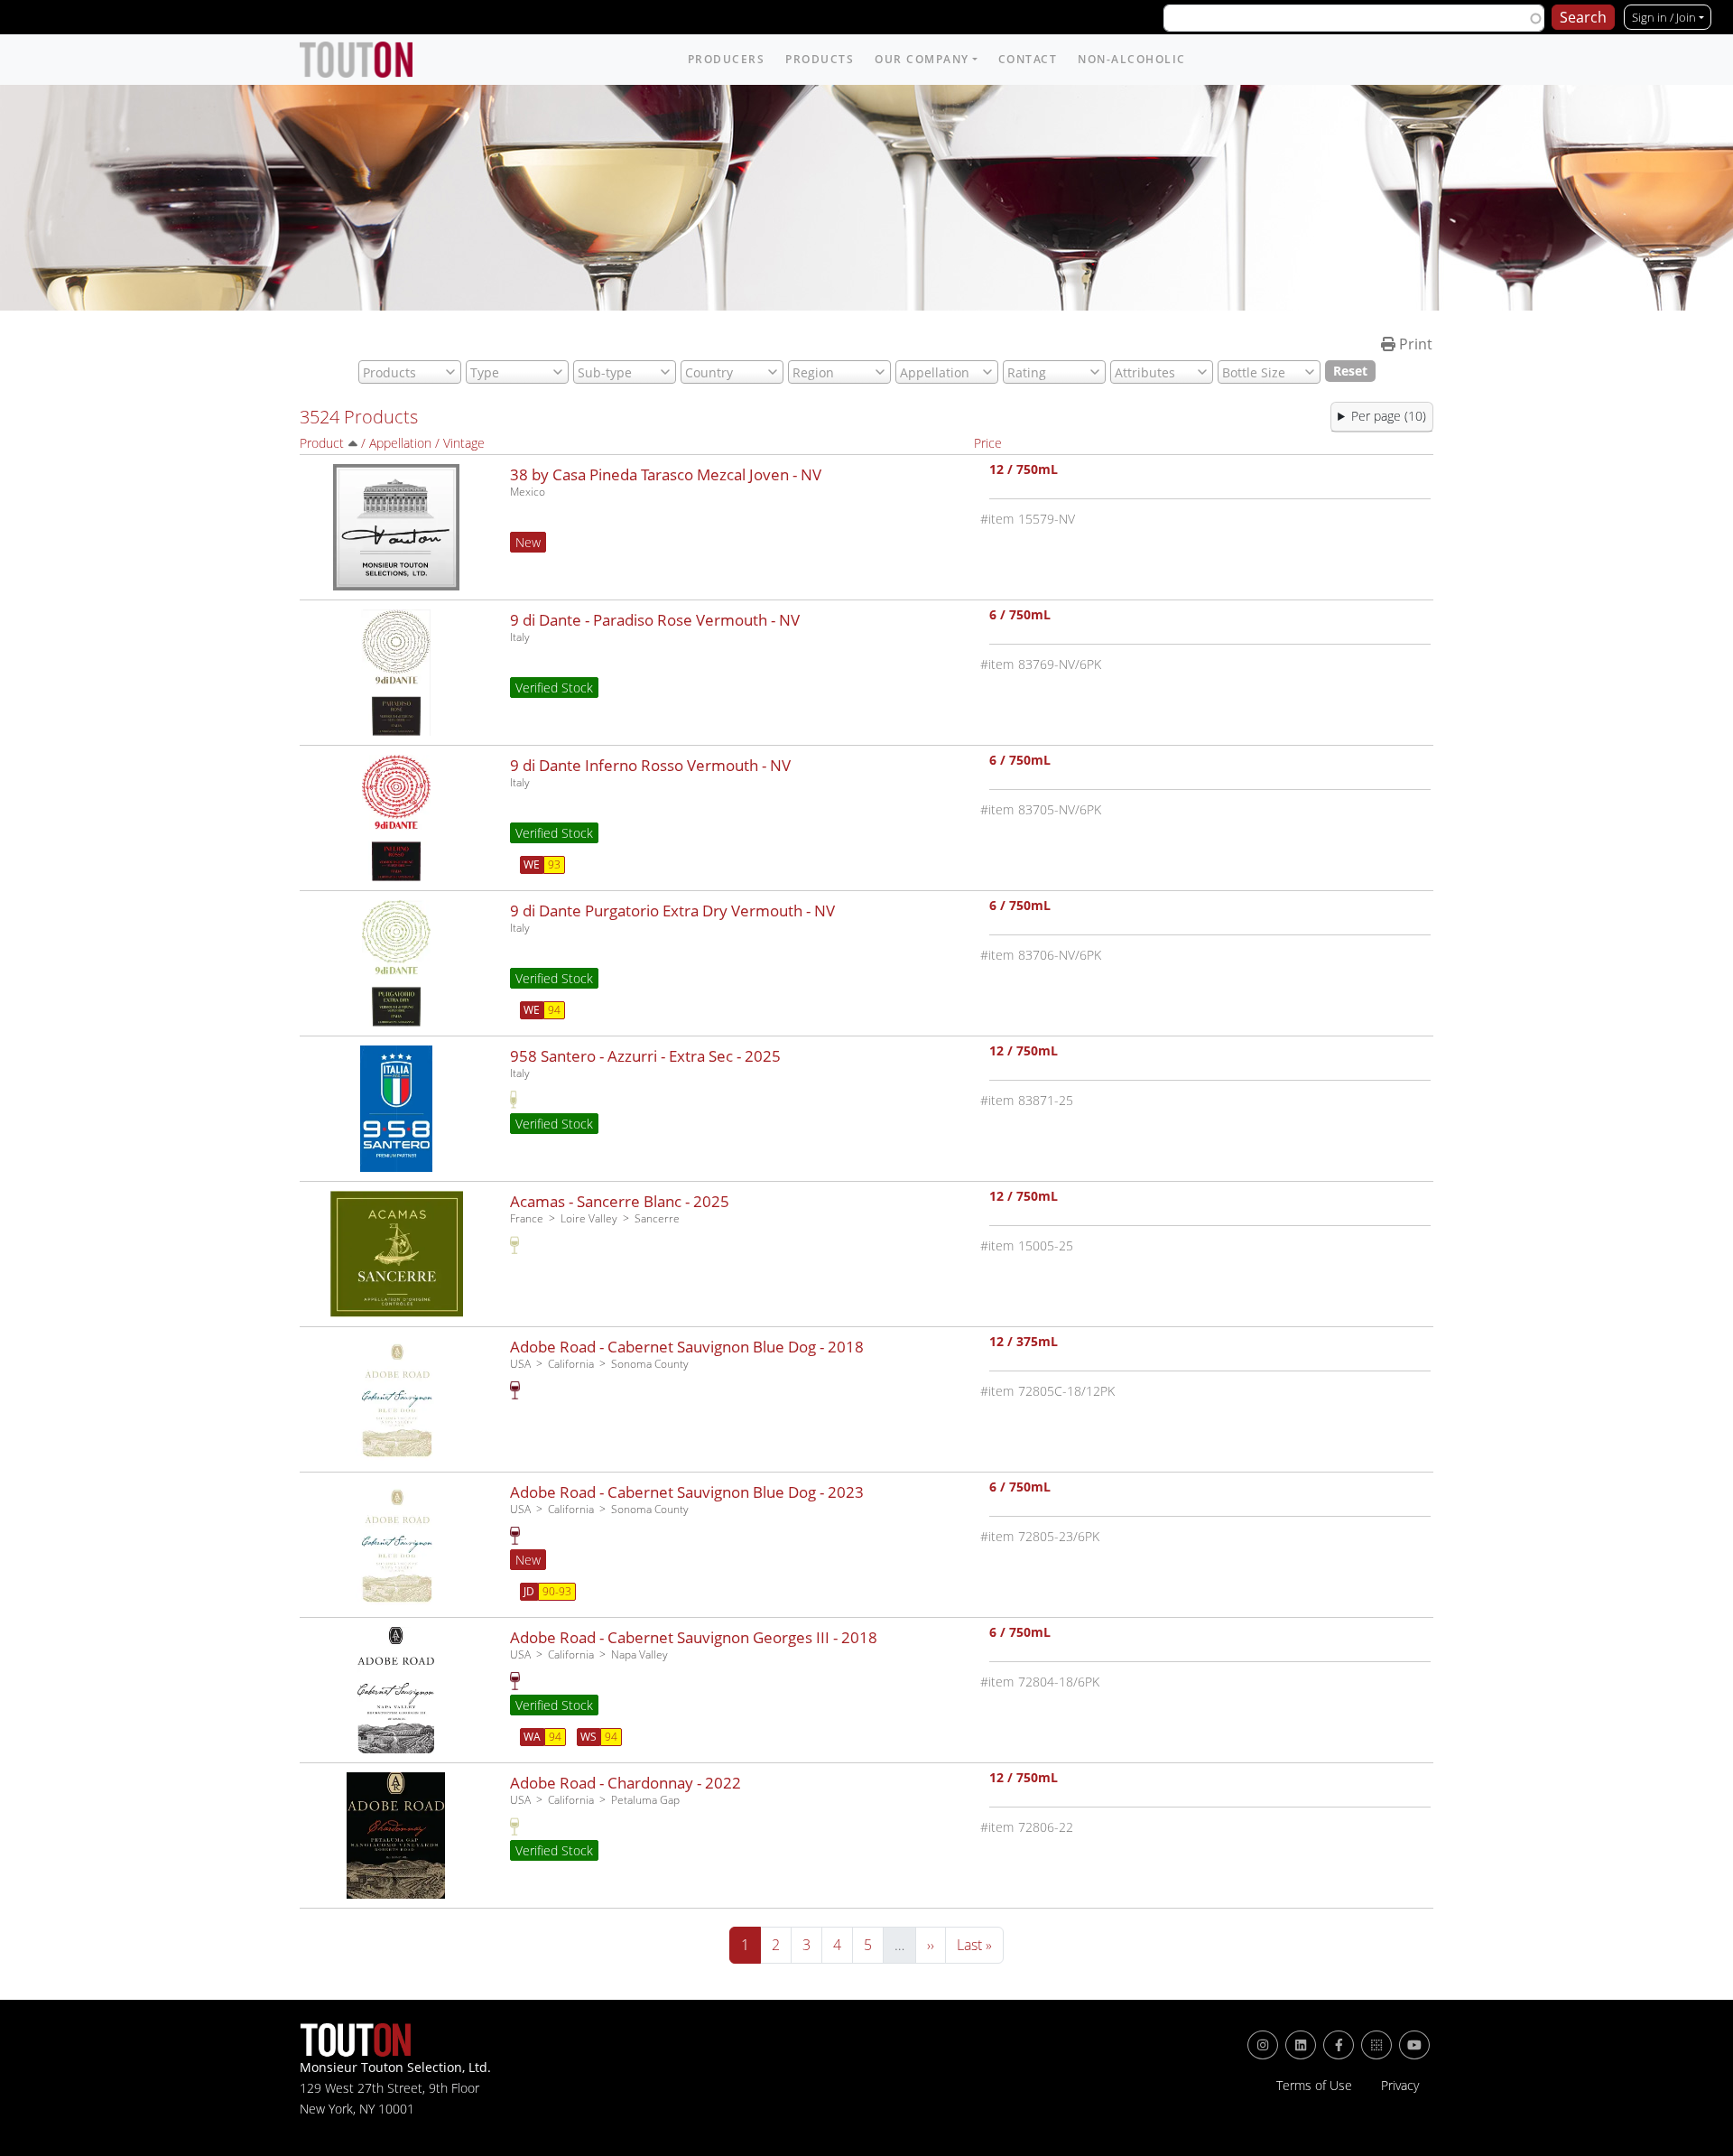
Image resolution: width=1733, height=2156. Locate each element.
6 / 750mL (1020, 616)
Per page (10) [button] (1389, 416)
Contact (1028, 59)
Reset (1350, 371)
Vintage (464, 443)
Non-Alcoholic (1132, 59)
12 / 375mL (1024, 1343)
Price (988, 443)
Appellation (400, 443)
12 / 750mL (1024, 471)
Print (1414, 344)
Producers (727, 59)
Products (820, 59)
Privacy (1400, 2086)
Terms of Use (1314, 2086)
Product (322, 443)
